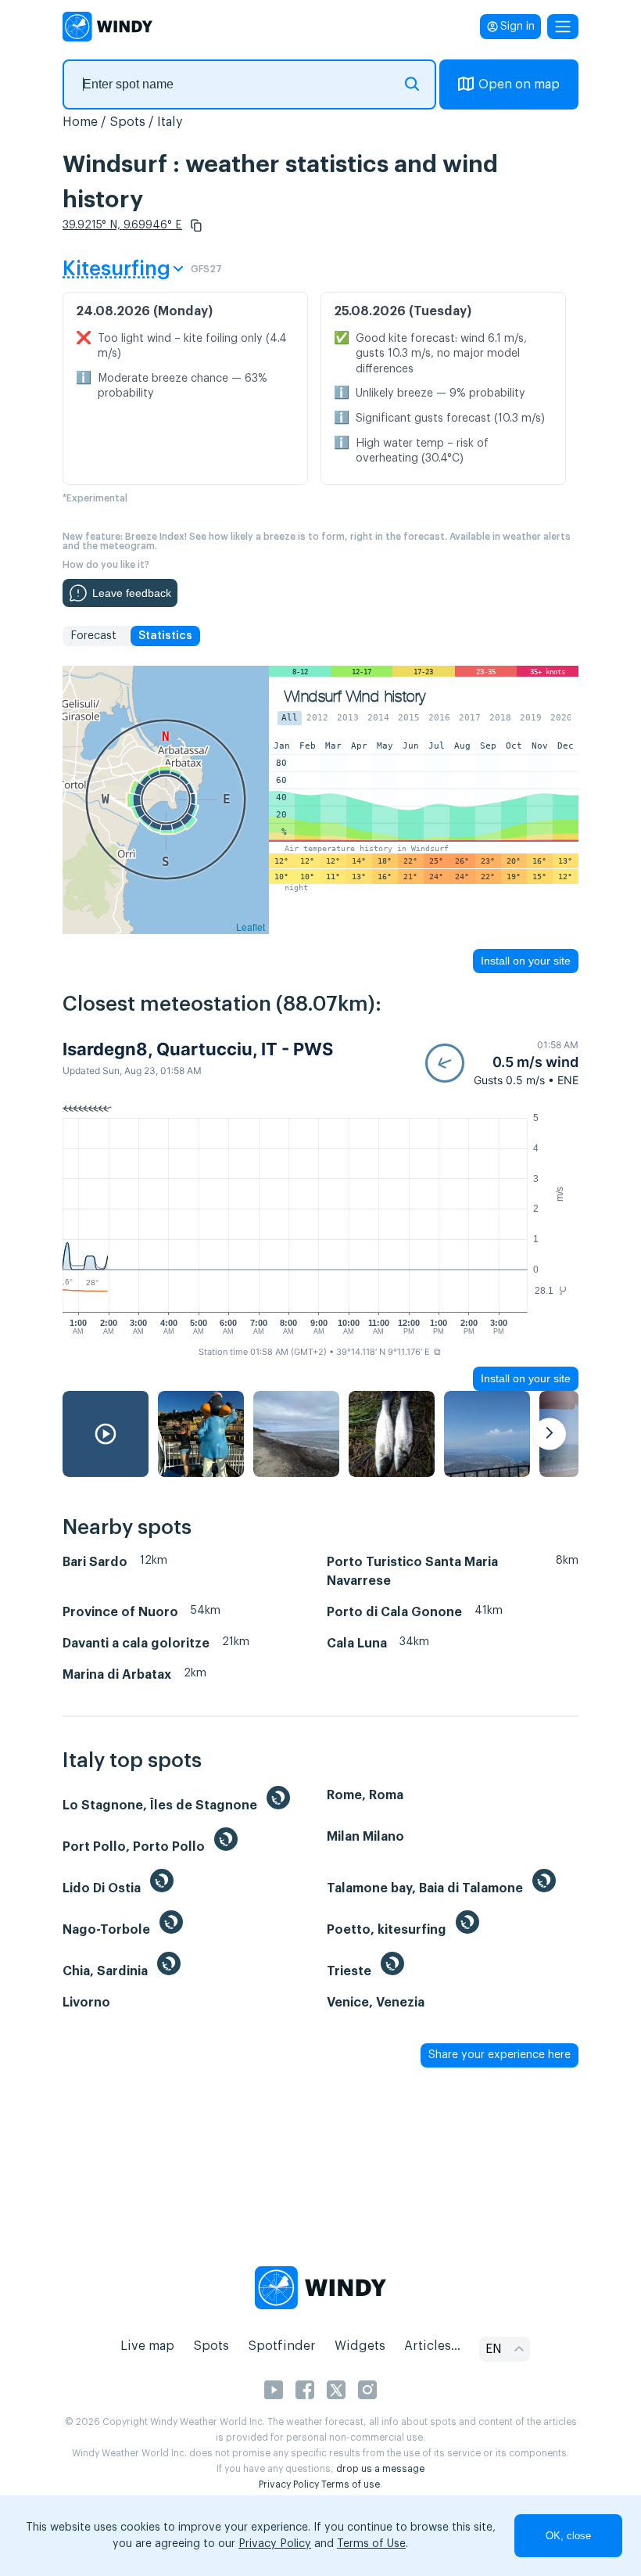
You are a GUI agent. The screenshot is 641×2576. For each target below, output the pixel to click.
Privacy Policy (289, 2484)
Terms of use (351, 2484)
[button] (196, 225)
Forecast (93, 636)
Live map (147, 2346)
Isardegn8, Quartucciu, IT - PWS (198, 1049)
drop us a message (380, 2469)
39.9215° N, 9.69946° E (122, 225)
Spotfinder (282, 2346)
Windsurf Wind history (355, 697)
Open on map (519, 84)
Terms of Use (371, 2544)
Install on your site (526, 961)
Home (80, 122)
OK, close (568, 2536)
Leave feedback (132, 593)
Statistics (165, 636)
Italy (170, 122)
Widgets (360, 2346)
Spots (127, 122)
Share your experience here (500, 2055)
